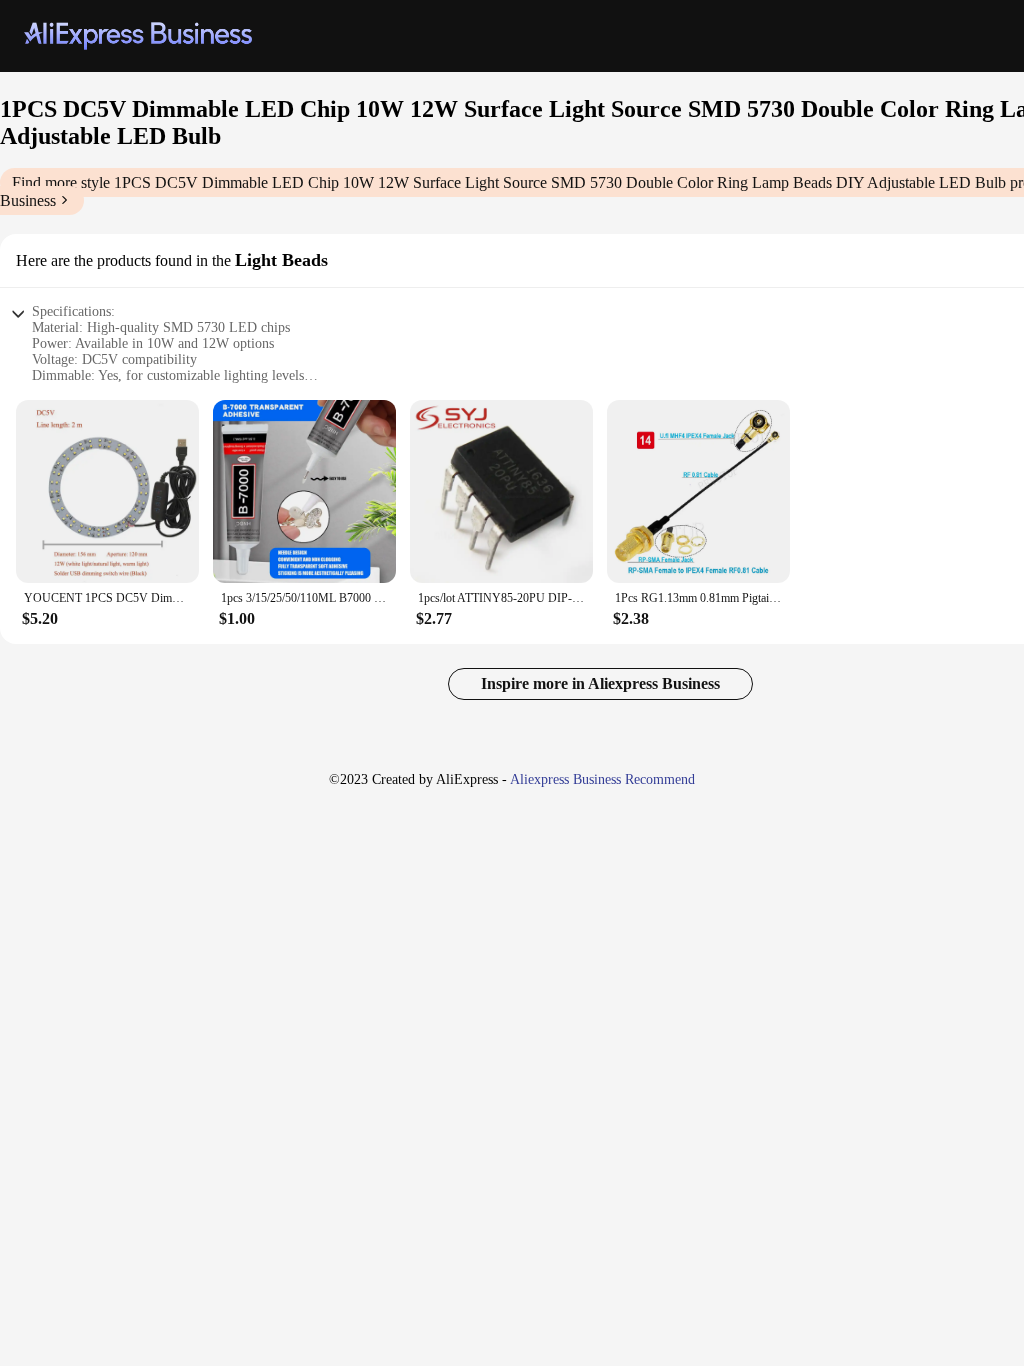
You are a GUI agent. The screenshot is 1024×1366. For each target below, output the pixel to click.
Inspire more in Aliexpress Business (600, 683)
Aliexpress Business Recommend (602, 779)
